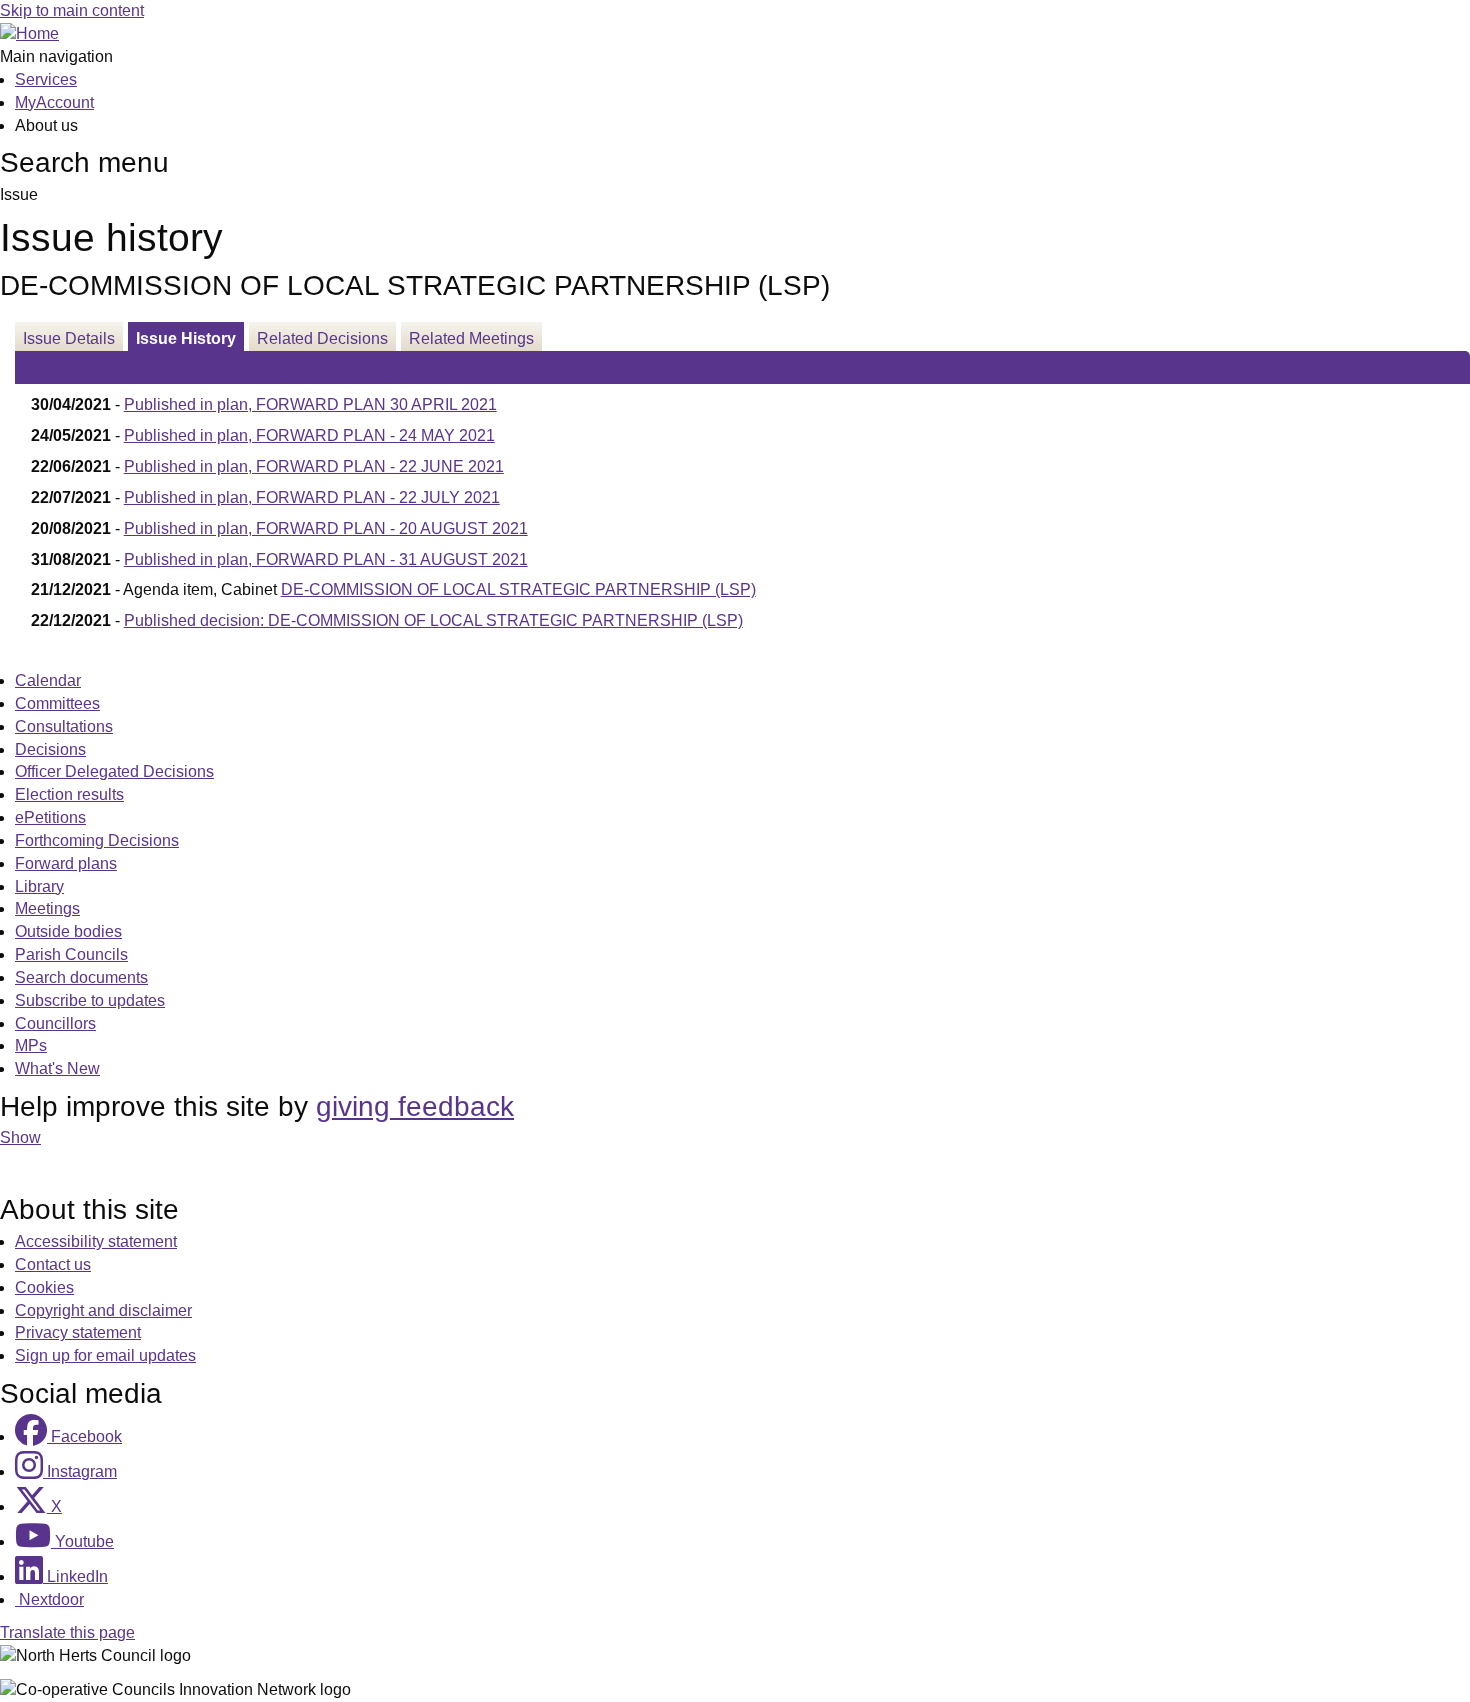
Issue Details (69, 338)
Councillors (55, 1023)
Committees (57, 703)
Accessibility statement (96, 1241)
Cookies (44, 1287)
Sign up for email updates (105, 1355)
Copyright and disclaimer (103, 1310)
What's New (57, 1068)
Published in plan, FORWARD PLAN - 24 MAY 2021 (309, 435)
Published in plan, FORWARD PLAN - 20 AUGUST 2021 (326, 528)
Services (46, 79)
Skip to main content (72, 10)
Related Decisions (322, 338)
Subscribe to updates (90, 1000)
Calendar (48, 680)
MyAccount (54, 102)
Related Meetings (471, 338)
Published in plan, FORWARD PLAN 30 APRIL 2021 (310, 404)
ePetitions (50, 817)
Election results (69, 794)
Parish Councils (71, 954)
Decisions (50, 749)
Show (20, 1137)
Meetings (47, 908)
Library (39, 886)
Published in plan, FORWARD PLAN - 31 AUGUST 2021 (326, 559)
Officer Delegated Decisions (114, 771)
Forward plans (66, 863)
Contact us (53, 1264)
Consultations (64, 726)
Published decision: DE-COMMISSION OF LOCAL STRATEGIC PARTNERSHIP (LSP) (433, 620)
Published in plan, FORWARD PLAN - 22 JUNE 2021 (314, 466)
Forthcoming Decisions (97, 840)
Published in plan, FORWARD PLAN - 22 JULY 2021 (312, 497)
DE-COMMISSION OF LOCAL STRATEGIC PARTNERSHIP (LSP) (518, 589)
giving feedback (415, 1106)
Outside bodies (68, 931)
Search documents (81, 977)
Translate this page (67, 1632)
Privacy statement (78, 1332)
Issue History (186, 338)
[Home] (29, 33)
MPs (31, 1045)
